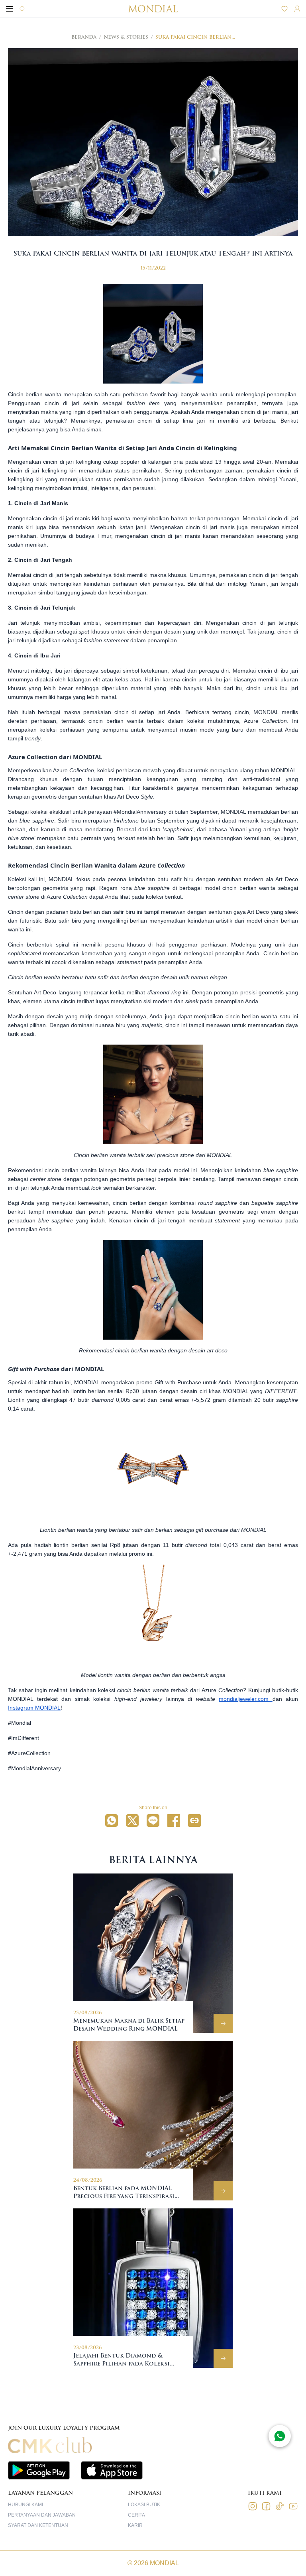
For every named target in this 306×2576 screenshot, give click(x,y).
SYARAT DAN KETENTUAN (38, 2525)
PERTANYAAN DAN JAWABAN (42, 2515)
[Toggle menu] (10, 9)
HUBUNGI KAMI (25, 2505)
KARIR (135, 2525)
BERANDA (84, 37)
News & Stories (126, 37)
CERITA (136, 2515)
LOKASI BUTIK (144, 2505)
